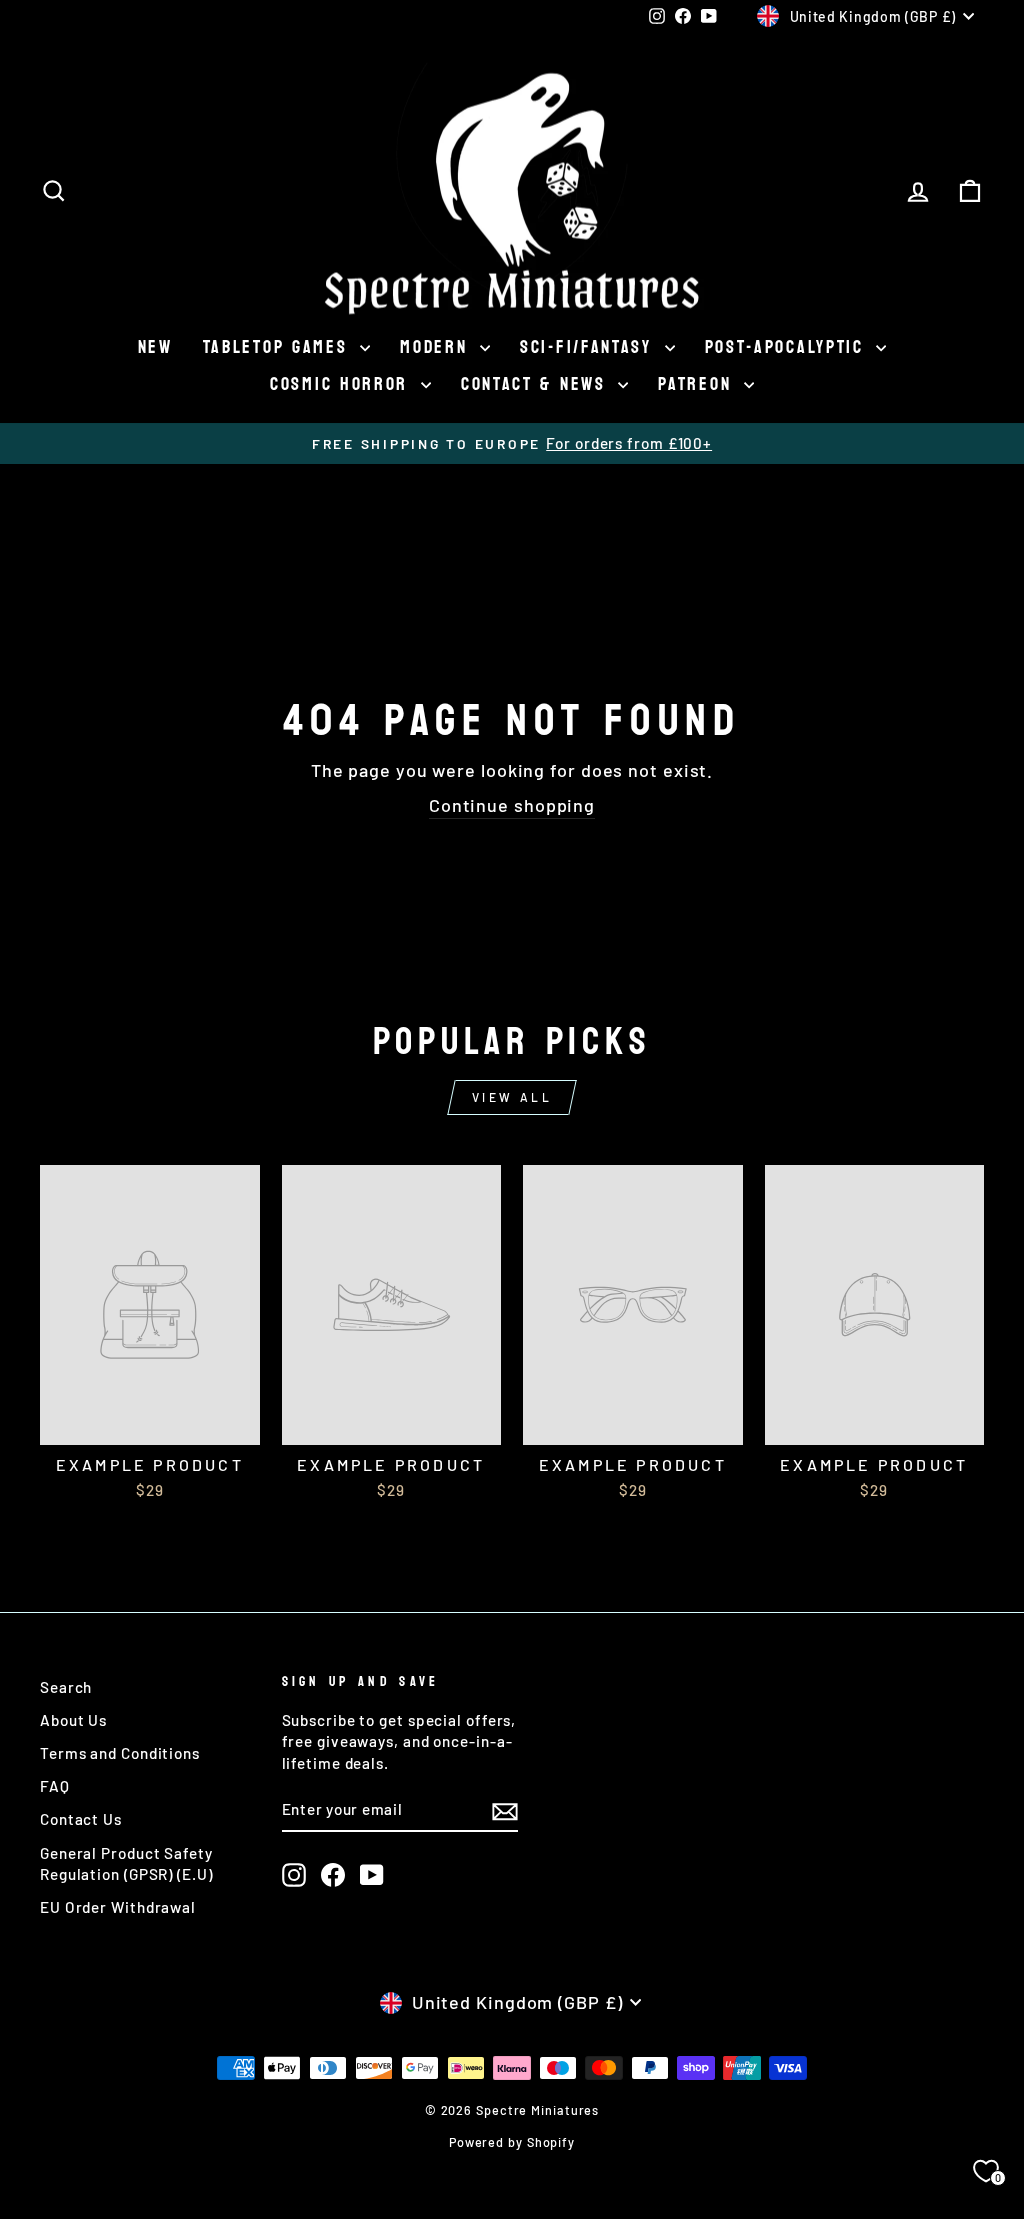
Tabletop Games (279, 347)
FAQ (55, 1786)
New (155, 347)
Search (66, 1687)
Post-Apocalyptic (788, 347)
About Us (73, 1720)
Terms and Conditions (120, 1753)
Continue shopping (512, 805)
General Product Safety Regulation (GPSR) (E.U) (126, 1863)
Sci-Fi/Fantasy (590, 347)
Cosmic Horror (343, 384)
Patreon (698, 384)
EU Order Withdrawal (118, 1907)
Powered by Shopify (512, 2142)
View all (512, 1097)
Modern (437, 347)
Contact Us (81, 1819)
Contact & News (537, 384)
